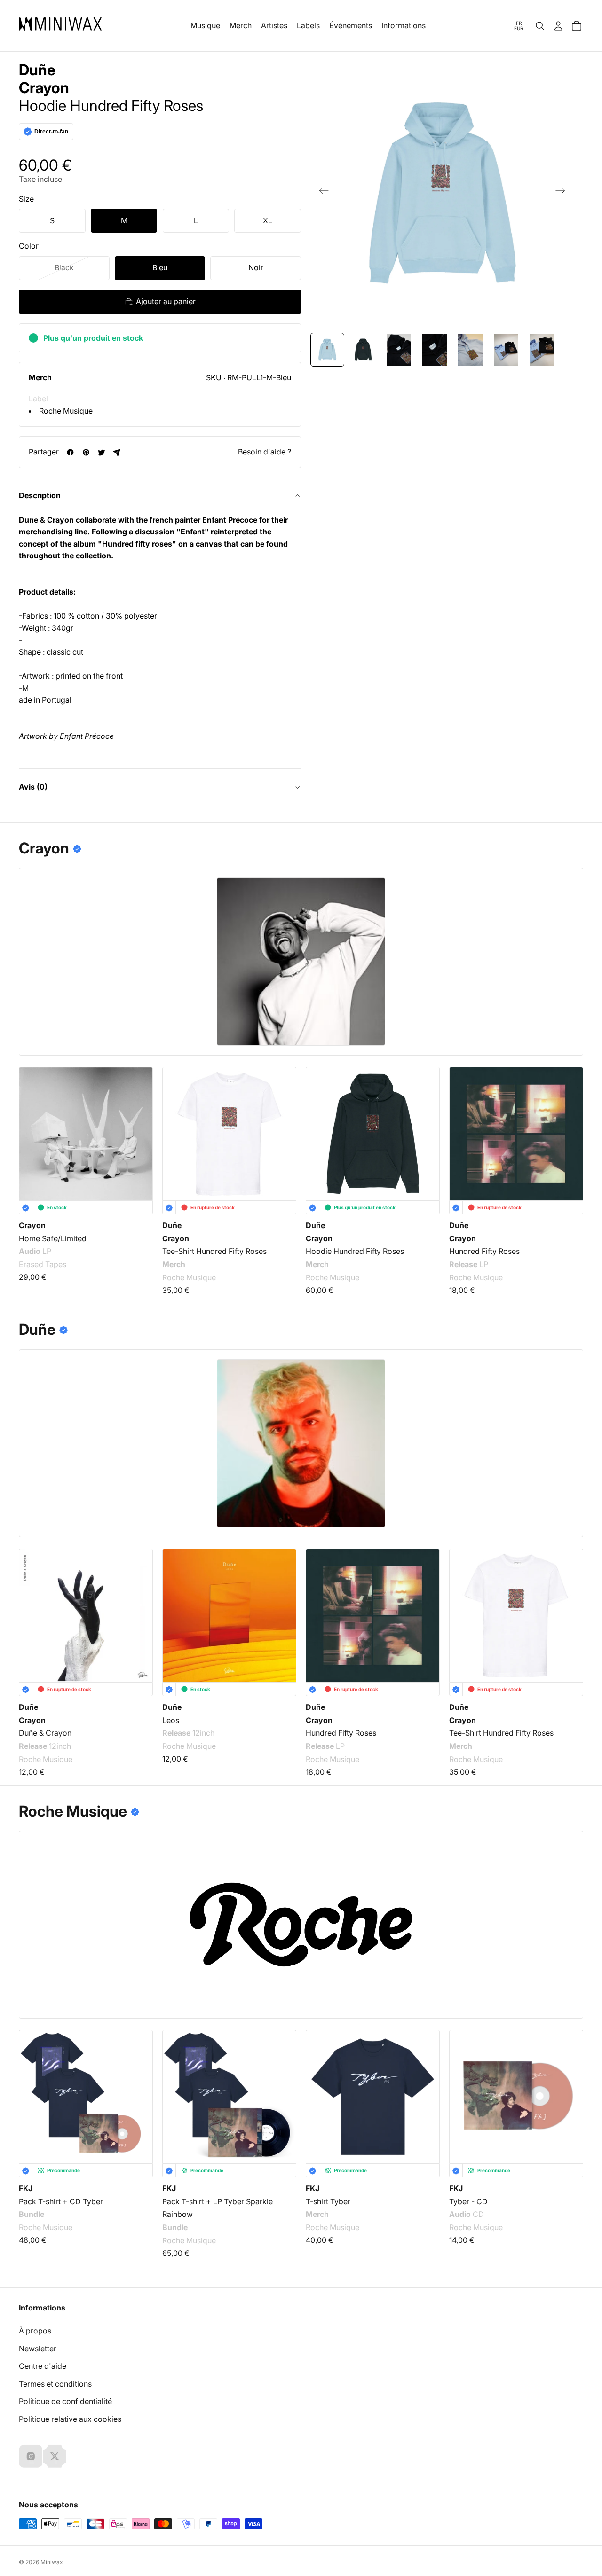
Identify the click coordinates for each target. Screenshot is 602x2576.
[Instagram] (31, 2456)
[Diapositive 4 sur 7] (435, 350)
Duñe (37, 70)
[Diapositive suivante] (563, 193)
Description (40, 495)
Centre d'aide (43, 2366)
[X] (55, 2456)
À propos (35, 2331)
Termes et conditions (55, 2384)
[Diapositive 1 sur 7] (327, 350)
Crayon (44, 88)
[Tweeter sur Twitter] (101, 452)
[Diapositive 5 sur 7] (470, 350)
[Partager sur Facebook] (70, 452)
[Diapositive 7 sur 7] (542, 350)
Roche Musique (66, 411)
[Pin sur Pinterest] (86, 452)
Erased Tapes (43, 1264)
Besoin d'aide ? (265, 452)
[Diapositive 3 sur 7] (399, 350)
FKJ (26, 2188)
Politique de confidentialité (65, 2401)
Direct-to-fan (51, 132)
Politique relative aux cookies (70, 2419)
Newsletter (38, 2349)
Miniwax (52, 2562)
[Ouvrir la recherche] (540, 26)
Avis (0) (33, 787)
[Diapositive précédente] (321, 193)
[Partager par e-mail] (117, 452)
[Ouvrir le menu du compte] (558, 26)
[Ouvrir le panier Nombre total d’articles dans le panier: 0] (577, 26)
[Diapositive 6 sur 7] (506, 350)
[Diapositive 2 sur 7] (363, 350)
